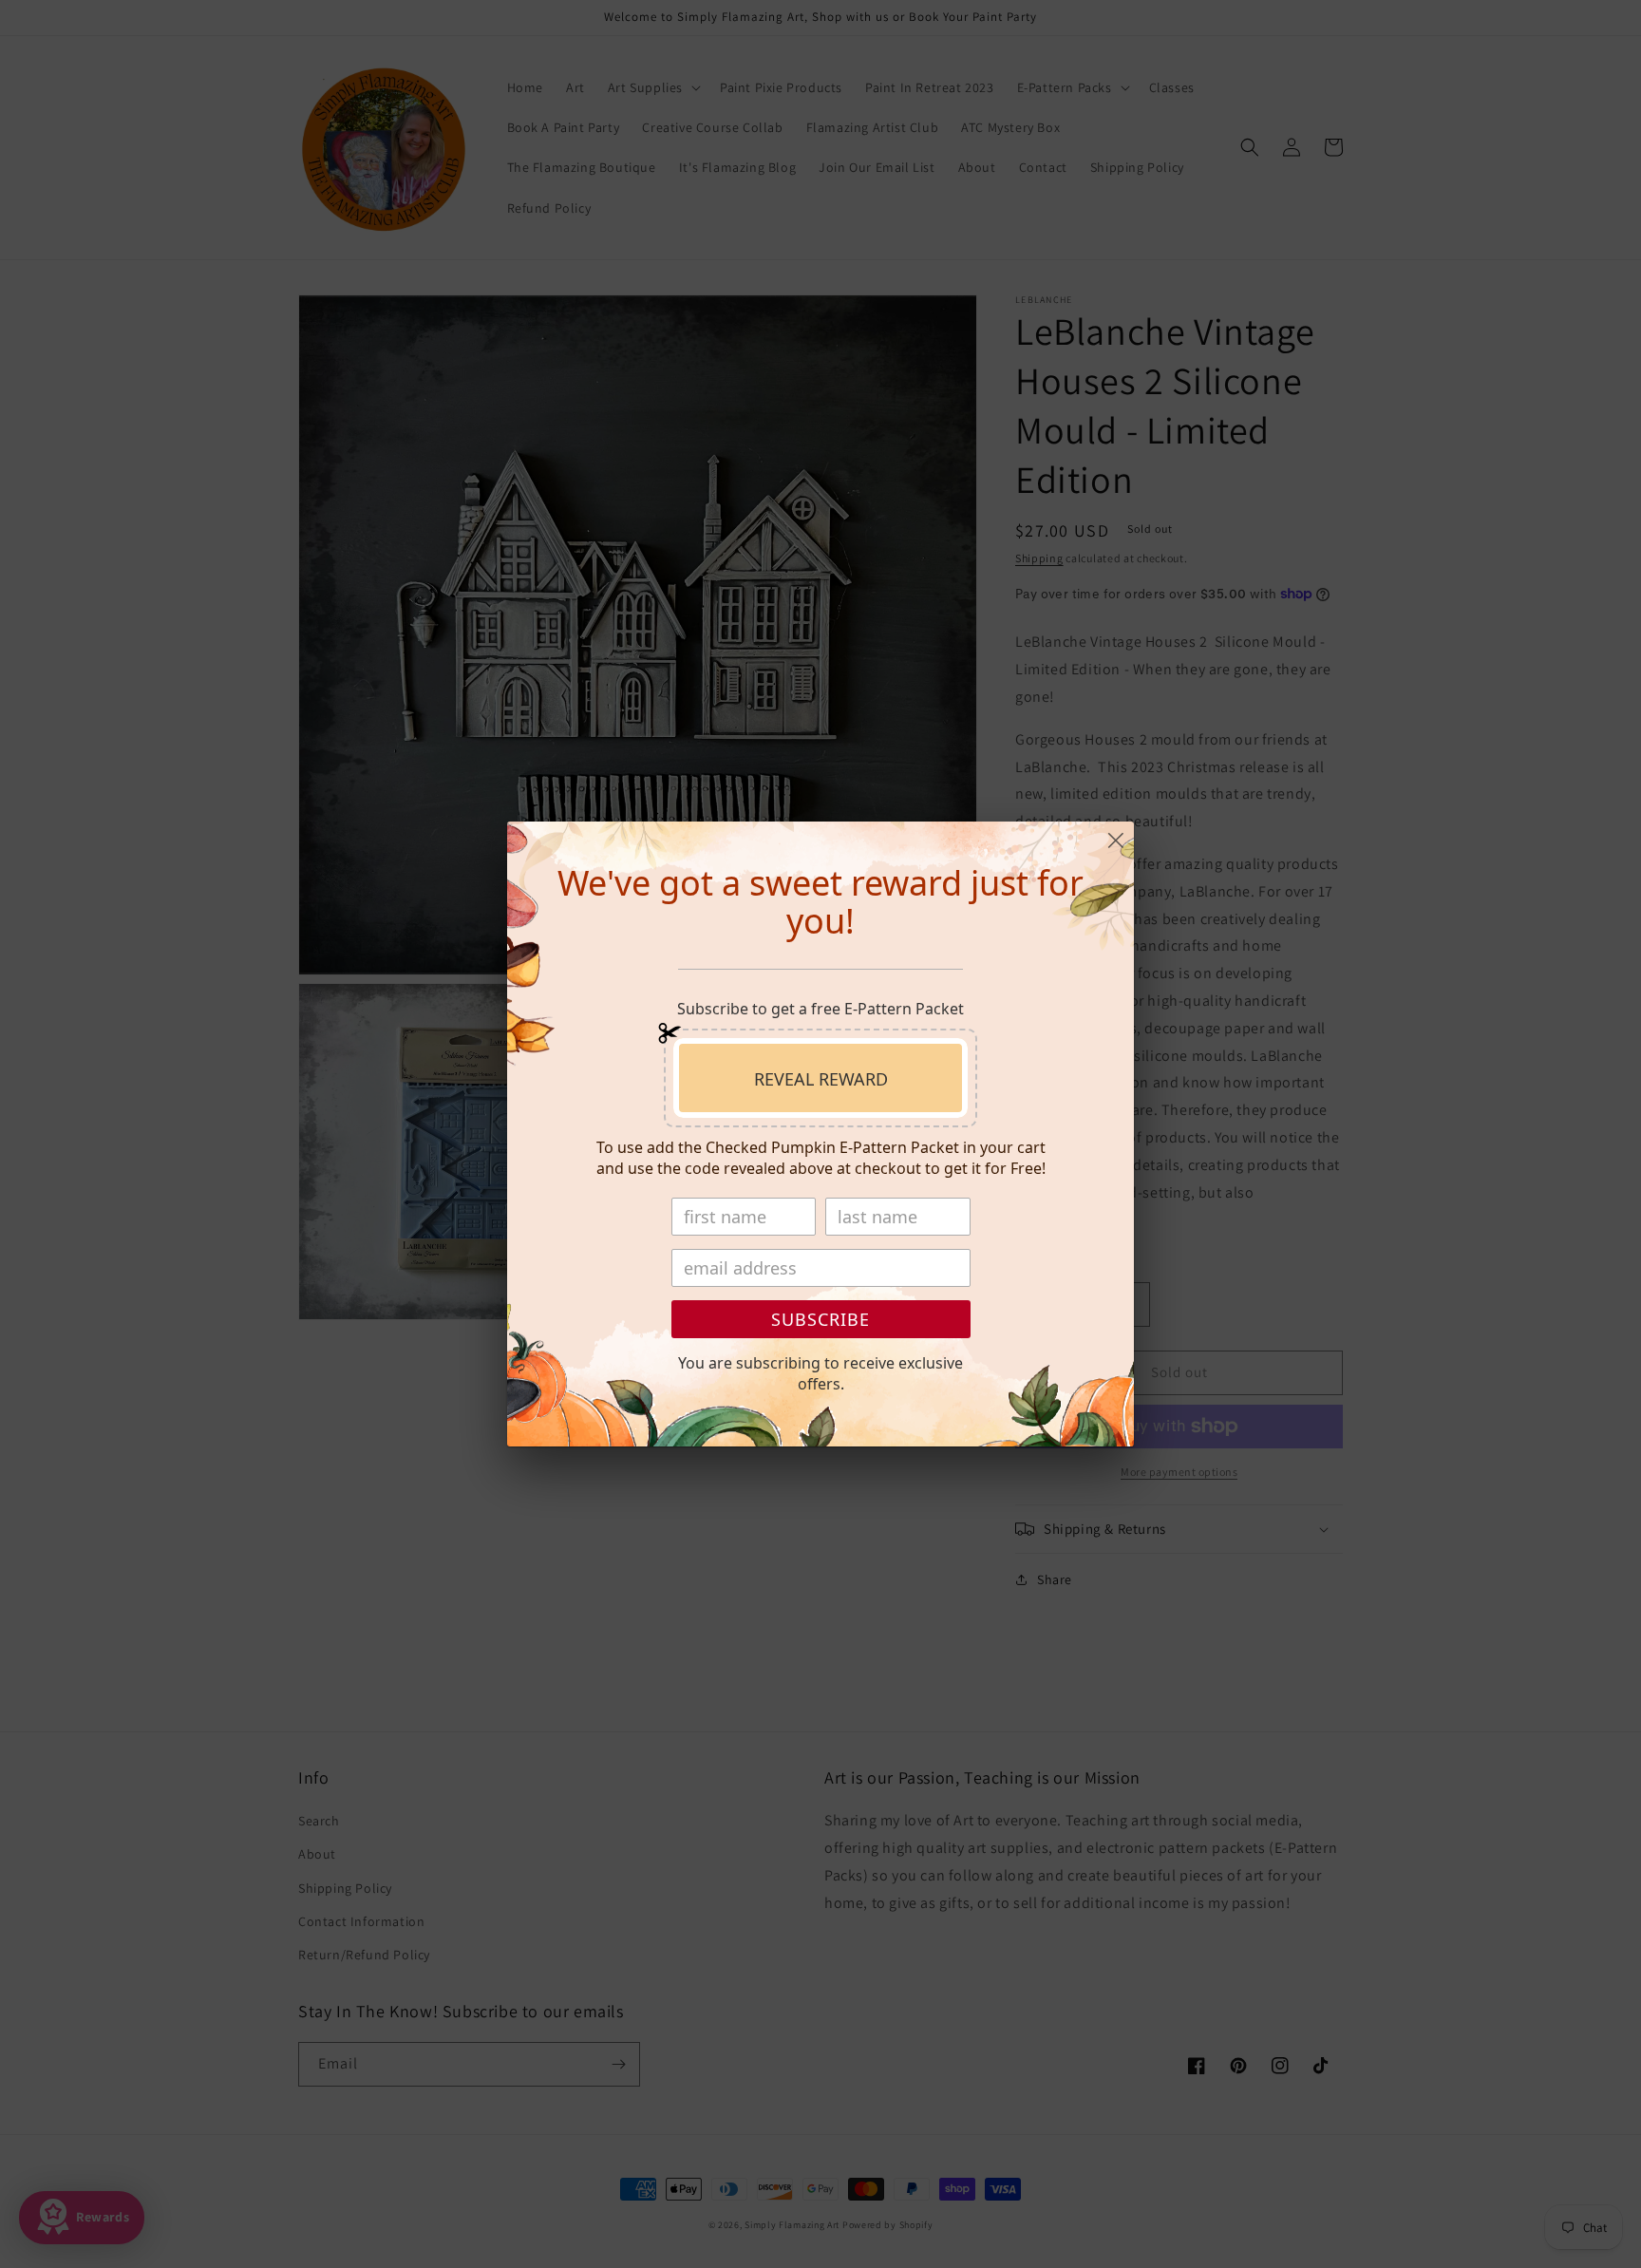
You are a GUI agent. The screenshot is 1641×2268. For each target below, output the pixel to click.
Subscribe (820, 1319)
